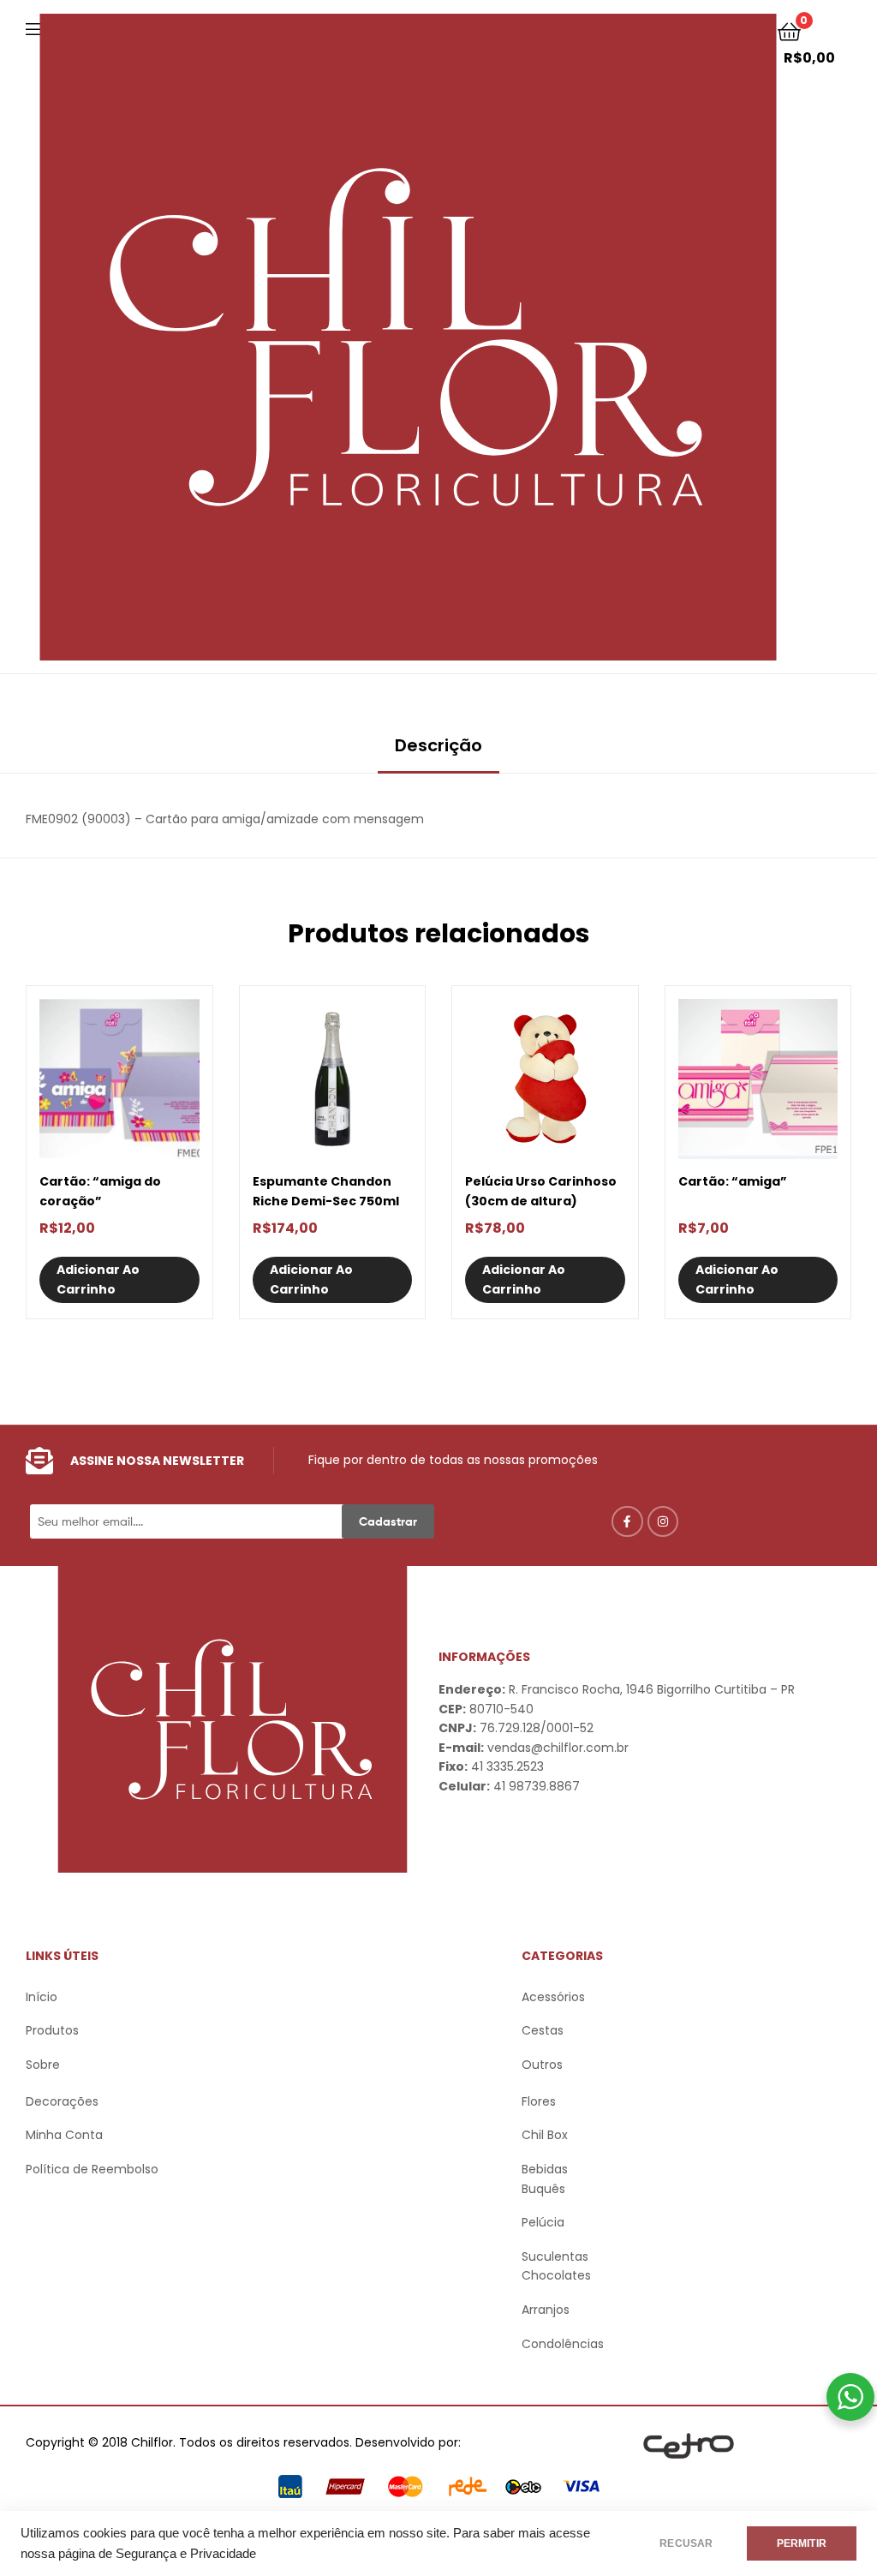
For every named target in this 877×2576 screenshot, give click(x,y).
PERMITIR (802, 2543)
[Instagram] (663, 1521)
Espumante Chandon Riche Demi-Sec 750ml (326, 1191)
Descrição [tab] (438, 745)
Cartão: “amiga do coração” (100, 1191)
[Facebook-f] (627, 1521)
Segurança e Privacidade (186, 2554)
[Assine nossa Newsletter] (39, 1461)
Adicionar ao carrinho (98, 1279)
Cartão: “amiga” (733, 1181)
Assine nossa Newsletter (157, 1461)
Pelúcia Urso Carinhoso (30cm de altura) (541, 1191)
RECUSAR (686, 2543)
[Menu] (33, 27)
